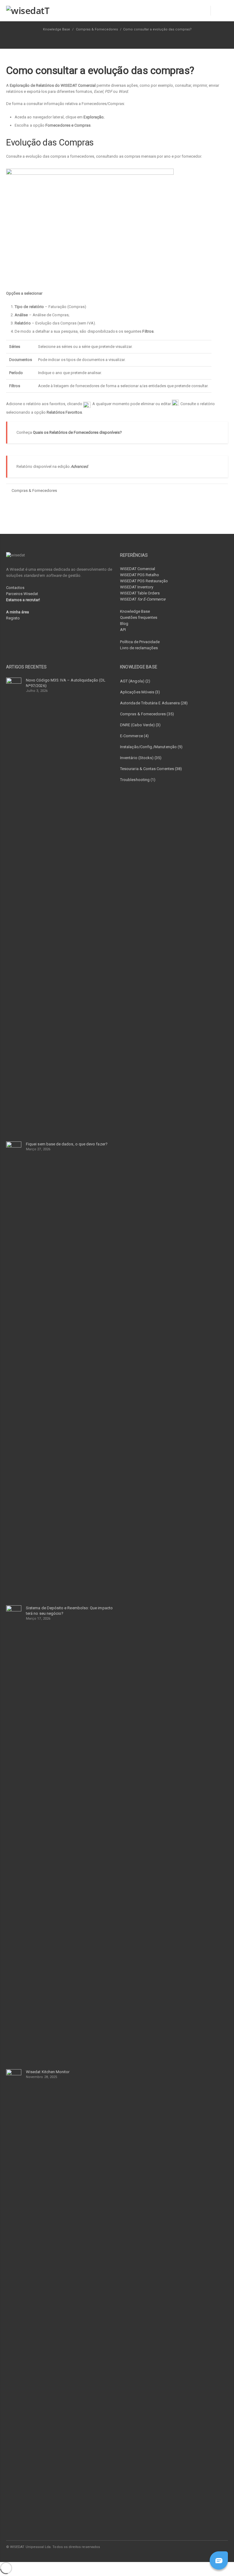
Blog (124, 624)
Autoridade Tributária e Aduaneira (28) (154, 703)
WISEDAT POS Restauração (144, 581)
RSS (222, 2547)
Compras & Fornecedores (97, 29)
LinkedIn (196, 2547)
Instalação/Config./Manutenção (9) (151, 747)
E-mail (209, 2547)
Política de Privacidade (140, 642)
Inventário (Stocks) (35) (141, 758)
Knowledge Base (135, 611)
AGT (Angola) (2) (135, 681)
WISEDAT (143, 599)
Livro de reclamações (139, 648)
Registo (13, 618)
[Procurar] (219, 11)
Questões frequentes (139, 617)
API (123, 630)
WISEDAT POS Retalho (140, 575)
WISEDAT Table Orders (140, 593)
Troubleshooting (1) (138, 780)
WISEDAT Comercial (138, 569)
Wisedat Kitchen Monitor (48, 2072)
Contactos (15, 588)
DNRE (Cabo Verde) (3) (140, 725)
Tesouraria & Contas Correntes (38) (151, 769)
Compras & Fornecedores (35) (147, 714)
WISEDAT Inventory (137, 587)
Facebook (183, 2547)
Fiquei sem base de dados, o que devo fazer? (67, 1144)
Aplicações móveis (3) (140, 692)
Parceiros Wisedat (22, 594)
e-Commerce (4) (134, 736)
